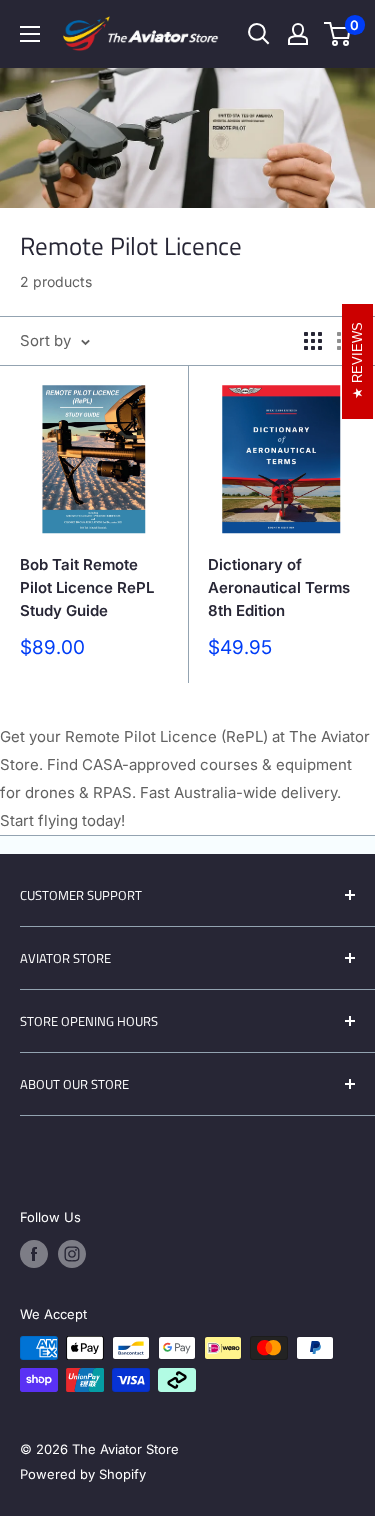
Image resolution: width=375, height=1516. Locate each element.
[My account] (298, 34)
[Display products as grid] (313, 341)
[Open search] (259, 34)
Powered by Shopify (83, 1474)
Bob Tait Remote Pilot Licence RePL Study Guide (87, 588)
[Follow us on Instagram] (72, 1254)
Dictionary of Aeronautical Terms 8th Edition (279, 588)
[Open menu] (30, 34)
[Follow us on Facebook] (34, 1254)
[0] (338, 34)
